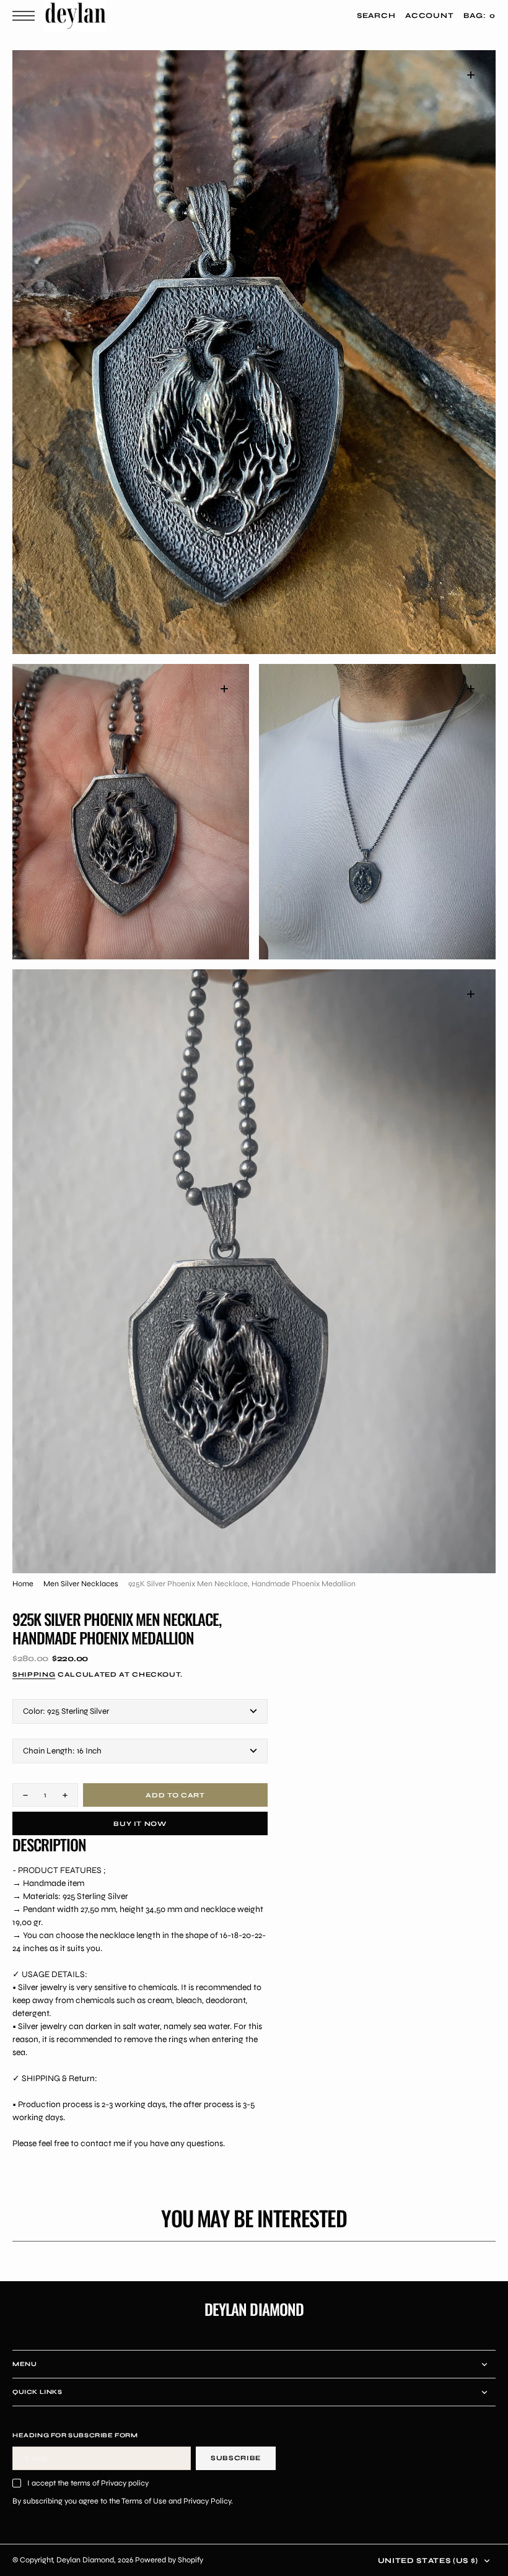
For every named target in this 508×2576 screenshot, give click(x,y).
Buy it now (140, 1824)
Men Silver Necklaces (81, 1583)
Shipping (34, 1674)
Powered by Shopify (169, 2560)
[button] (27, 16)
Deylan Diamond (85, 2560)
